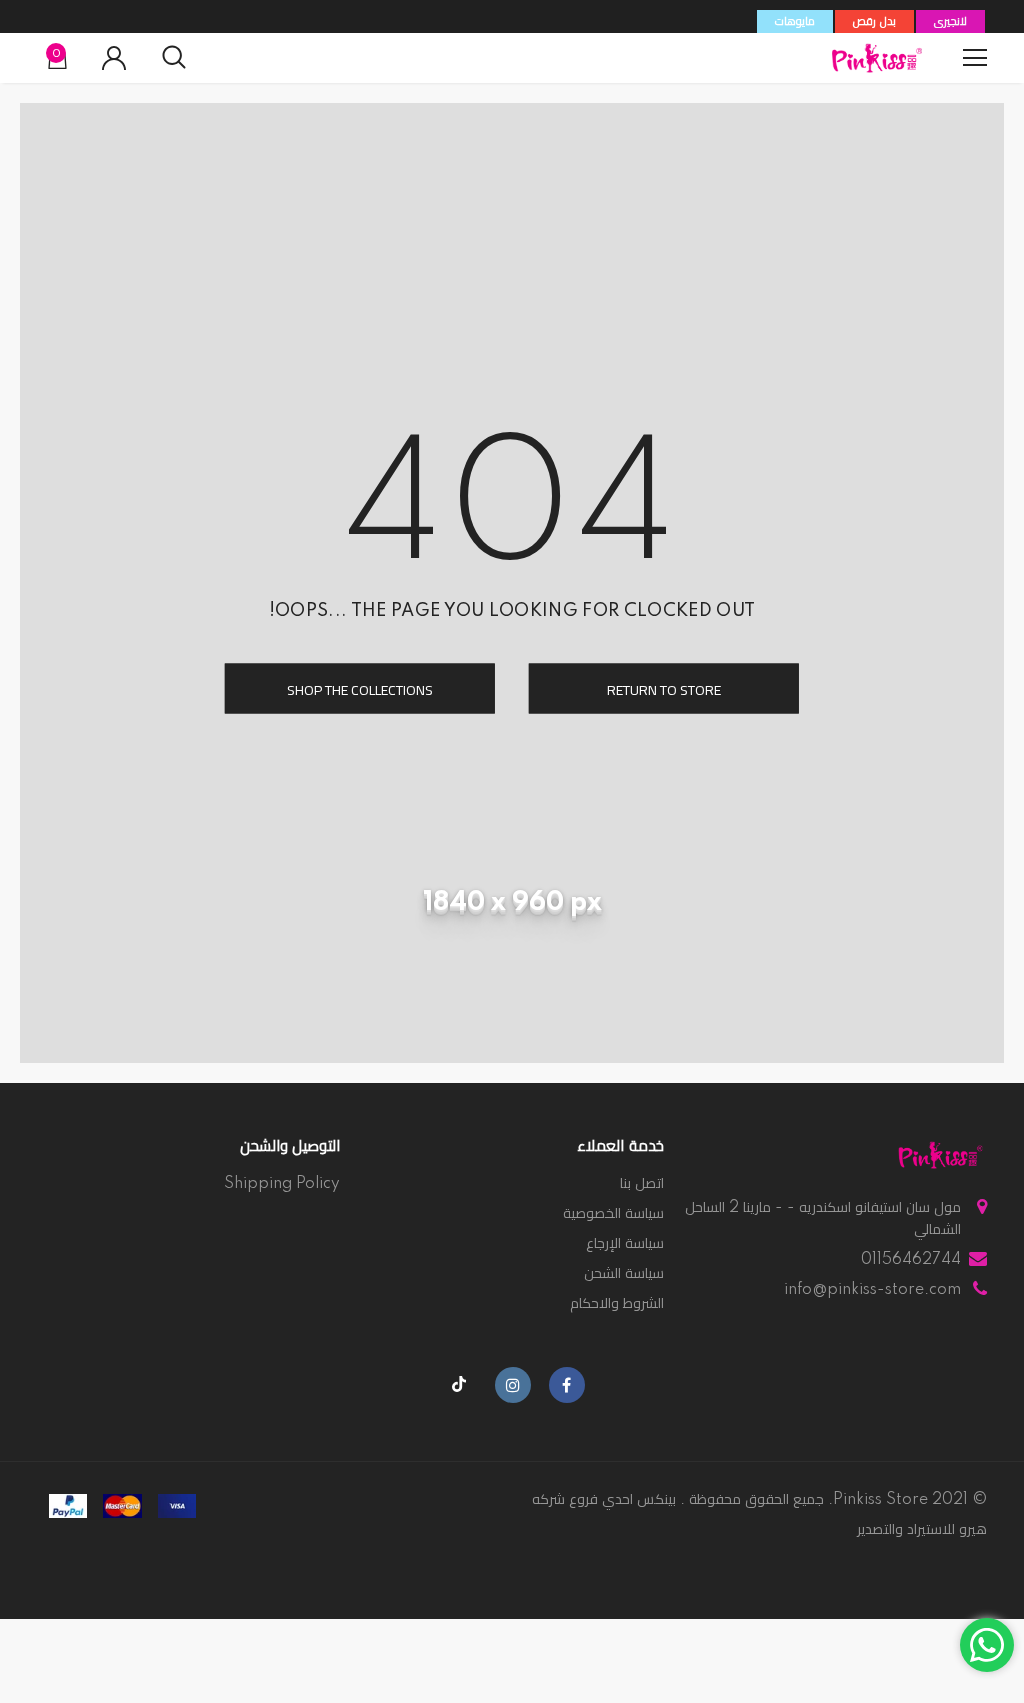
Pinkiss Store (880, 1500)
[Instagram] (513, 1385)
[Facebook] (567, 1385)
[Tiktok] (459, 1385)
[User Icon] (114, 58)
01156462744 (911, 1260)
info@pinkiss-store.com (872, 1290)
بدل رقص (874, 22)
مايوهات (795, 22)
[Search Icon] (174, 58)
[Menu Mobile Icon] (975, 58)
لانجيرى (950, 22)
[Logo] (877, 58)
